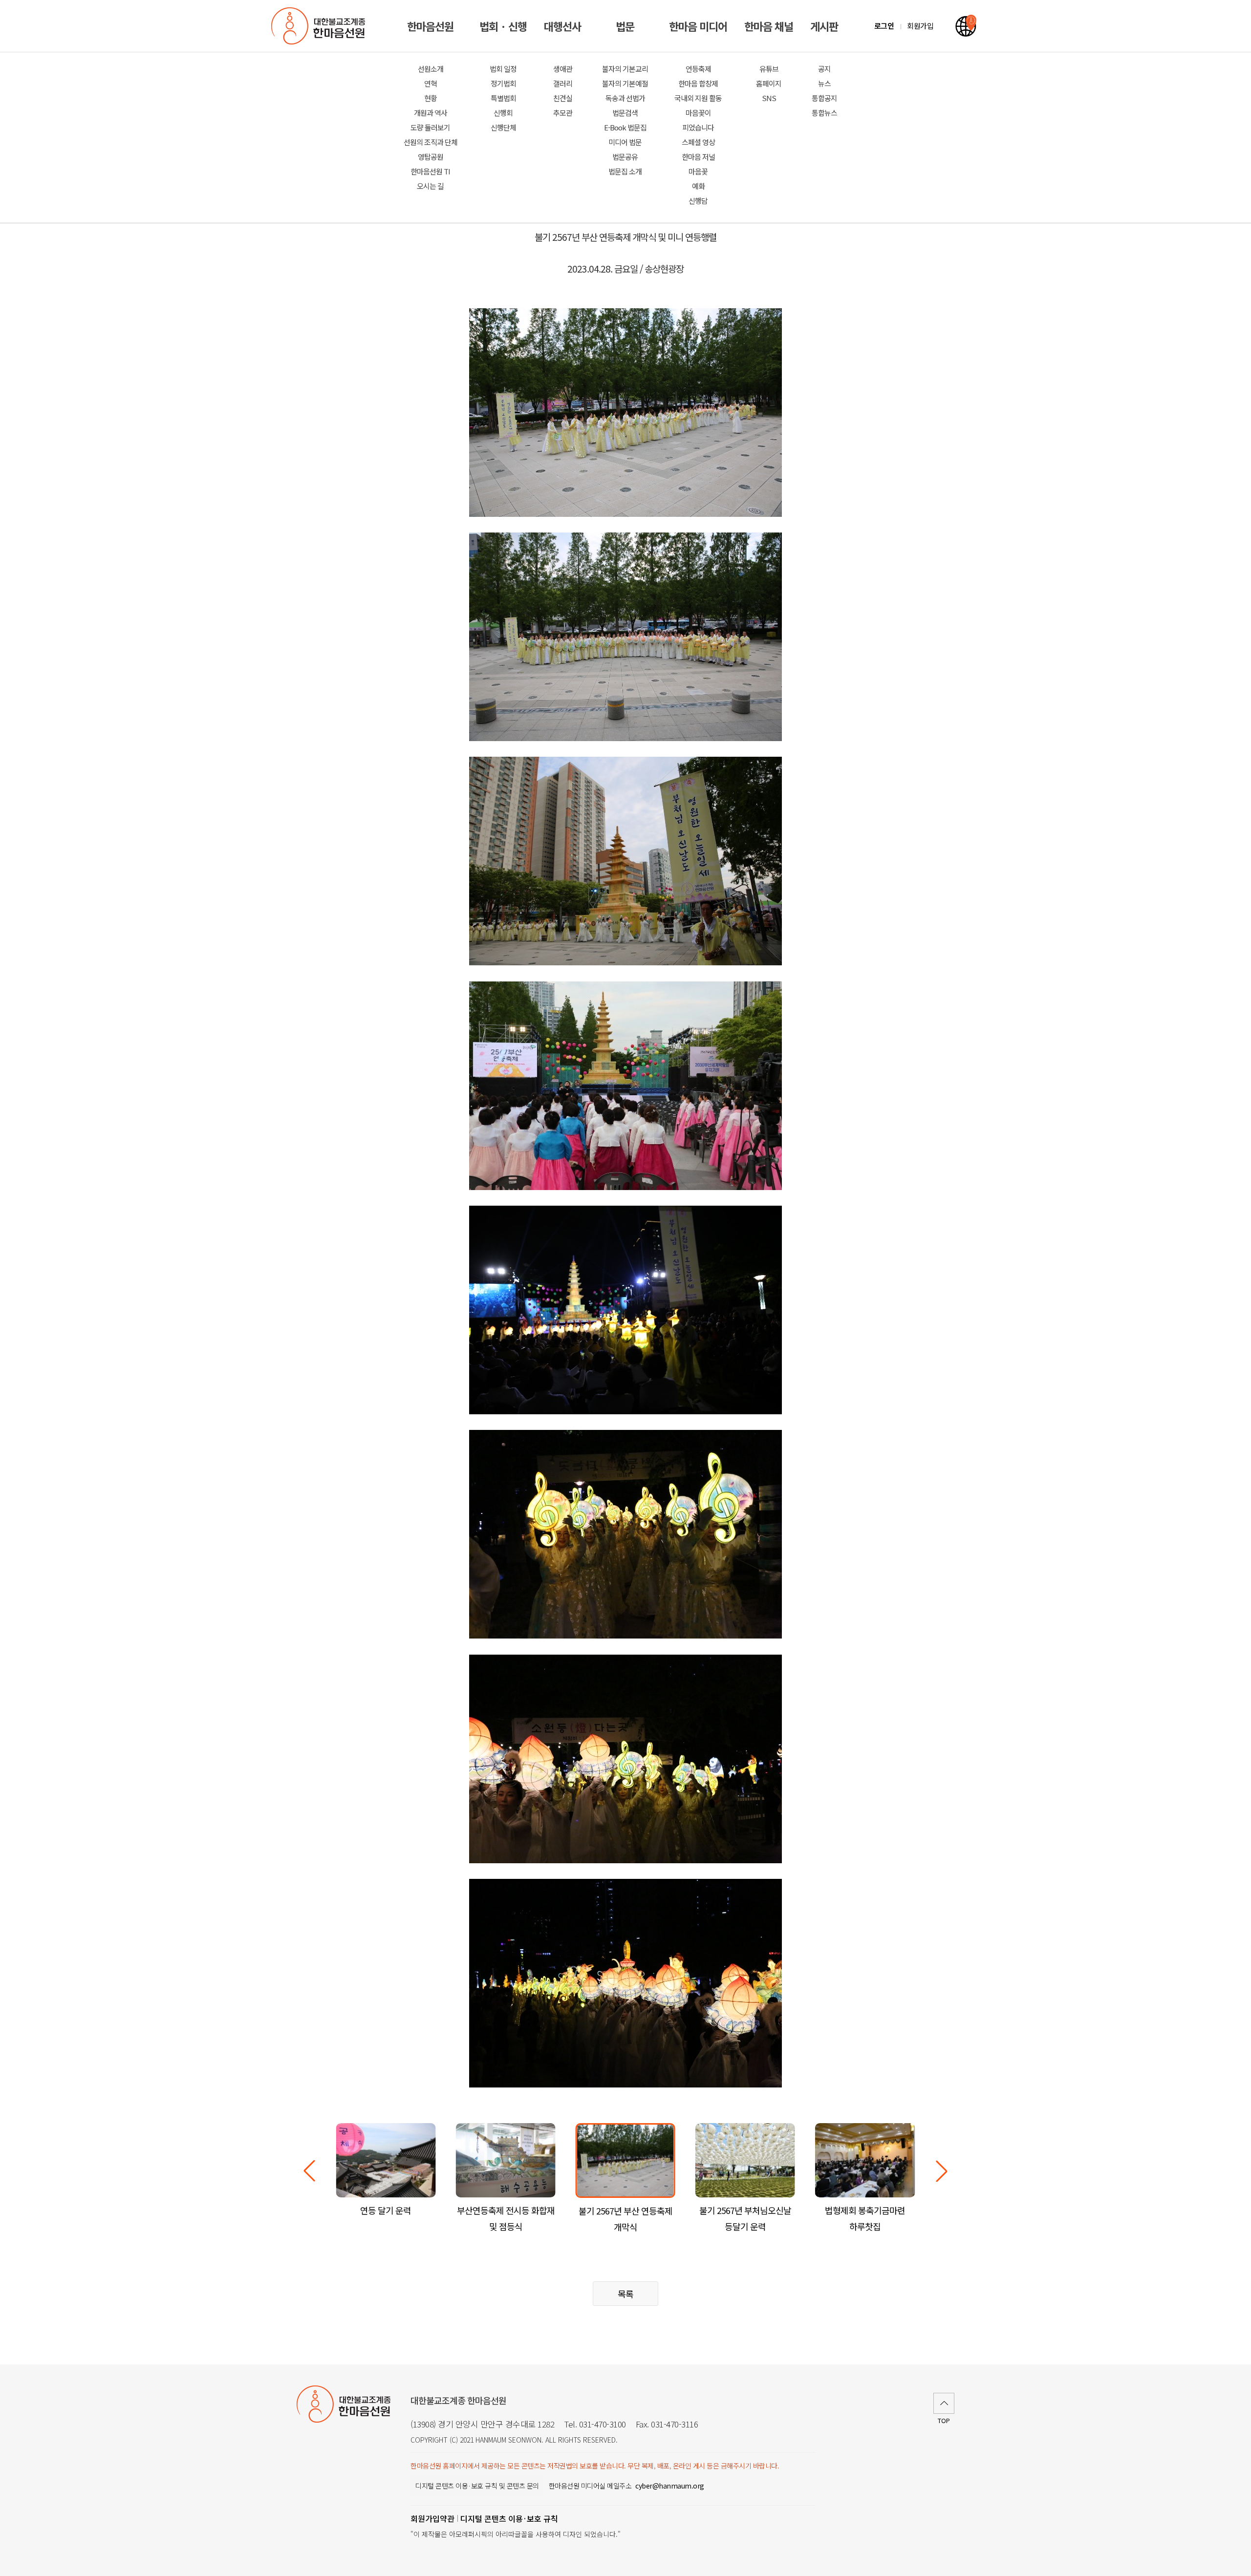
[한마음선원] (320, 26)
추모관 (563, 113)
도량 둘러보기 (430, 127)
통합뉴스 (824, 113)
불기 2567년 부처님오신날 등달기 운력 (745, 2218)
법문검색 (625, 113)
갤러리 (563, 83)
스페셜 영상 (698, 142)
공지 (824, 69)
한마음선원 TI (430, 171)
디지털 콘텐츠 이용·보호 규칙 (509, 2518)
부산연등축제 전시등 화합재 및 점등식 (506, 2218)
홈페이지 (769, 83)
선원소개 (431, 69)
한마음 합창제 (698, 83)
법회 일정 (503, 69)
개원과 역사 (431, 113)
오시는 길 (430, 186)
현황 (431, 98)
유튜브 (769, 69)
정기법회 (503, 83)
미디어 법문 (625, 142)
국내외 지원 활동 (698, 98)
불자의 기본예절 (625, 83)
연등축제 (698, 69)
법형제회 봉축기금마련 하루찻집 (865, 2218)
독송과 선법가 (625, 98)
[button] (942, 2171)
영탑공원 (431, 157)
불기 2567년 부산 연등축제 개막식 (625, 2219)
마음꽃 (698, 171)
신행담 (698, 201)
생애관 (563, 69)
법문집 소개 (625, 171)
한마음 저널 (698, 157)
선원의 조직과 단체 (431, 142)
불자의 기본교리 (625, 69)
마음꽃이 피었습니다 (698, 120)
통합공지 (824, 98)
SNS (769, 98)
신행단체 (503, 127)
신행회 (503, 113)
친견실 (563, 98)
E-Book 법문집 (625, 127)
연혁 (431, 83)
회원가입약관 (432, 2518)
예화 (698, 186)
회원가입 (920, 26)
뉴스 (824, 83)
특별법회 (503, 98)
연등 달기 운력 (386, 2210)
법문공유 (625, 157)
